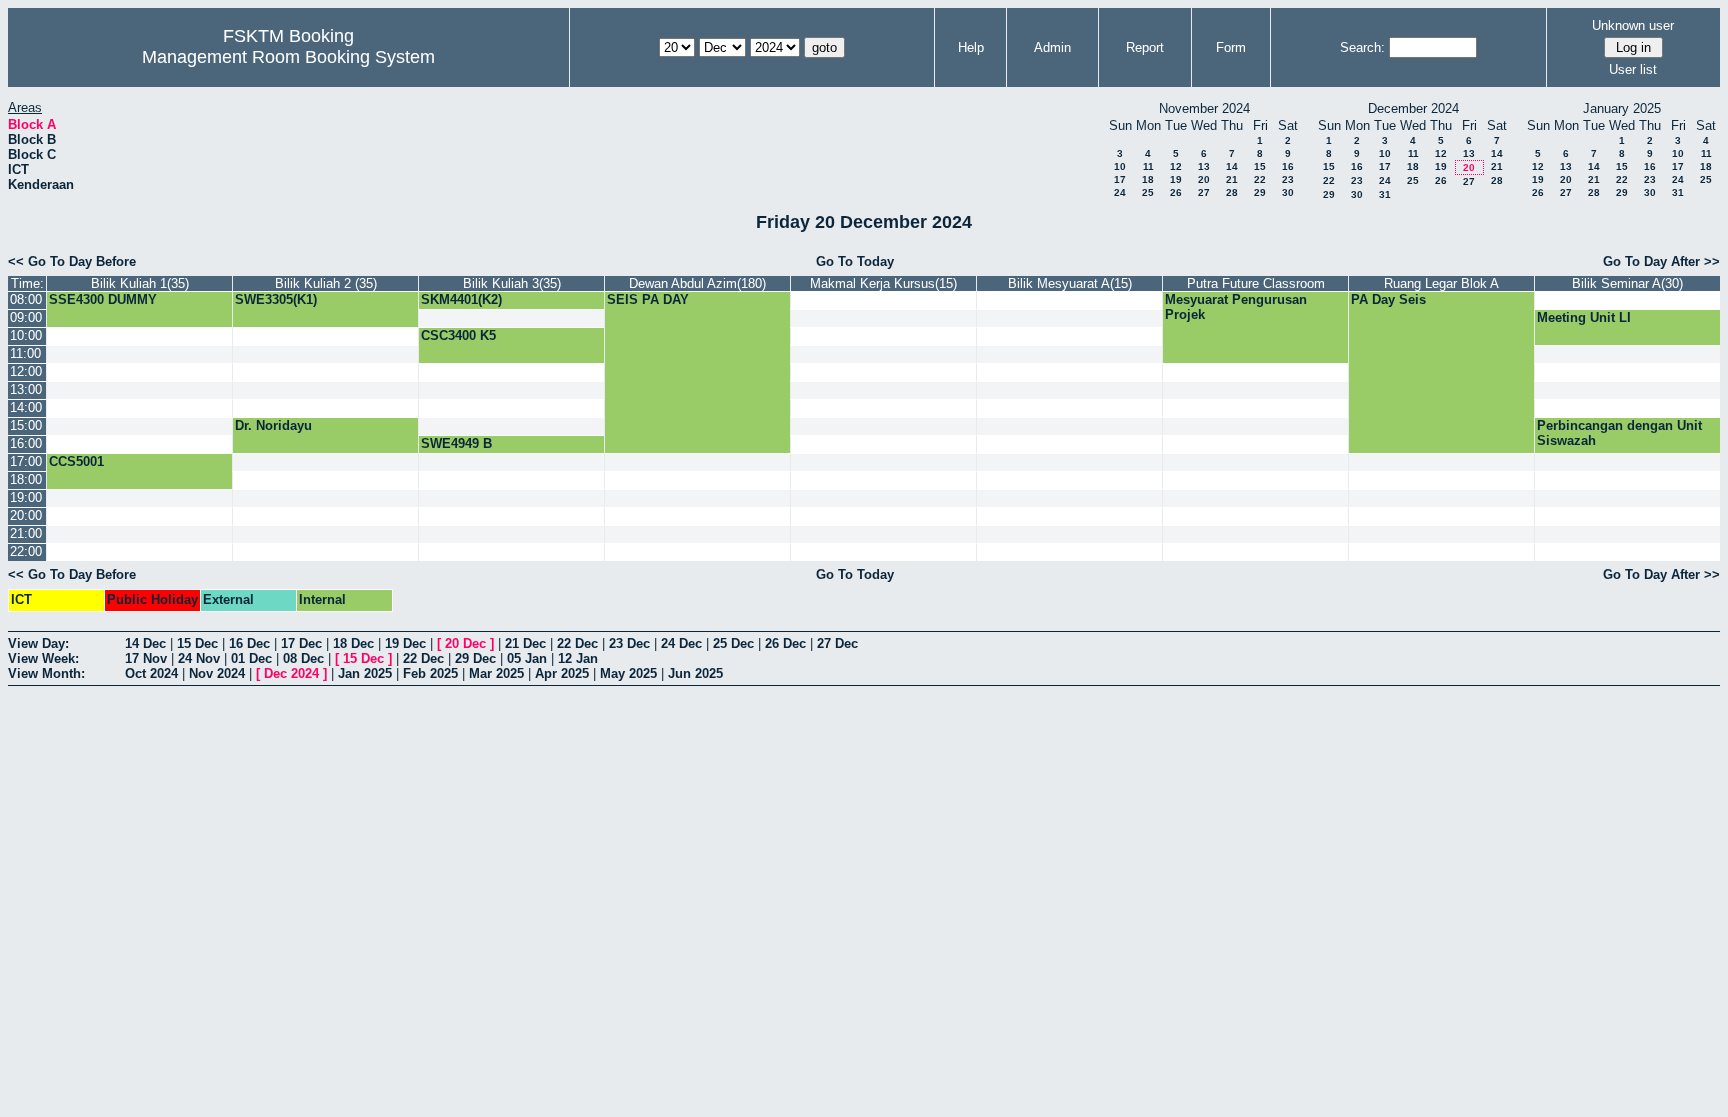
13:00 (26, 389)
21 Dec (525, 643)
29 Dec (475, 658)
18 (1148, 179)
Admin (1052, 47)
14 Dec (145, 643)
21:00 (26, 533)
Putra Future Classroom (1256, 283)
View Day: (38, 643)
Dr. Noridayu (273, 425)
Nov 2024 (217, 673)
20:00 (26, 515)
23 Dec (629, 643)
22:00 (26, 551)
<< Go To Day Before (72, 261)
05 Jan (527, 658)
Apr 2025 (562, 673)
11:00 (25, 353)
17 (1120, 179)
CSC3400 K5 (458, 335)
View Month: (46, 673)
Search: (1362, 47)
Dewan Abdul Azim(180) (697, 283)
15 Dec (197, 643)
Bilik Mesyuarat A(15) (1070, 283)
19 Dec (405, 643)
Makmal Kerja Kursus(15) (883, 283)
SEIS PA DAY (648, 299)
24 (1120, 192)
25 (1148, 192)
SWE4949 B (456, 443)
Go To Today (855, 261)
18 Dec (353, 643)
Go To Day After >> (1661, 261)
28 (1232, 192)
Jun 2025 (695, 673)
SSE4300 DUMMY (103, 299)
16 (1288, 166)
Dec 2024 (291, 673)
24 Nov (199, 658)
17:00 (26, 461)
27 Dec (837, 643)
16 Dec (249, 643)
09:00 (26, 317)
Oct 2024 (151, 673)
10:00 (26, 335)
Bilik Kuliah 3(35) (512, 283)
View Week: (43, 658)
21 (1232, 179)
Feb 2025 (430, 673)
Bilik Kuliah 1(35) (140, 283)
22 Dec (577, 643)
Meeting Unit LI (1584, 317)
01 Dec (251, 658)
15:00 (26, 425)
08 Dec (303, 658)
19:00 (26, 497)
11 (1148, 166)
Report (1145, 47)
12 (1176, 166)
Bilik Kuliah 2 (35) (326, 283)
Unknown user (1633, 25)
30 (1288, 192)
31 (1385, 194)
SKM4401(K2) (461, 299)
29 (1260, 192)
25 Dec (733, 643)
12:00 (26, 371)
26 (1176, 192)
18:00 (26, 479)
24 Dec (681, 643)
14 (1232, 166)
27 (1204, 192)
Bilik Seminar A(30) (1627, 283)
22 (1260, 179)
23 (1288, 179)
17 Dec (301, 643)
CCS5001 (76, 461)
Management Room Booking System (288, 57)
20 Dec (465, 643)
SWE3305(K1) (276, 299)
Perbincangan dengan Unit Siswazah (1619, 433)
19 (1176, 179)
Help (971, 47)
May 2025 (628, 673)
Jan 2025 (365, 673)
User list (1633, 69)
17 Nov (146, 658)
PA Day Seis (1388, 299)
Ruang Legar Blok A (1441, 283)
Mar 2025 (496, 673)
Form (1231, 47)
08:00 (26, 299)
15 (1260, 166)
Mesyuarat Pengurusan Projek (1236, 307)
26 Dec (785, 643)
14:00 (26, 407)
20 (1204, 179)
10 (1120, 166)
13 (1204, 166)
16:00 (26, 443)
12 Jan (578, 658)
